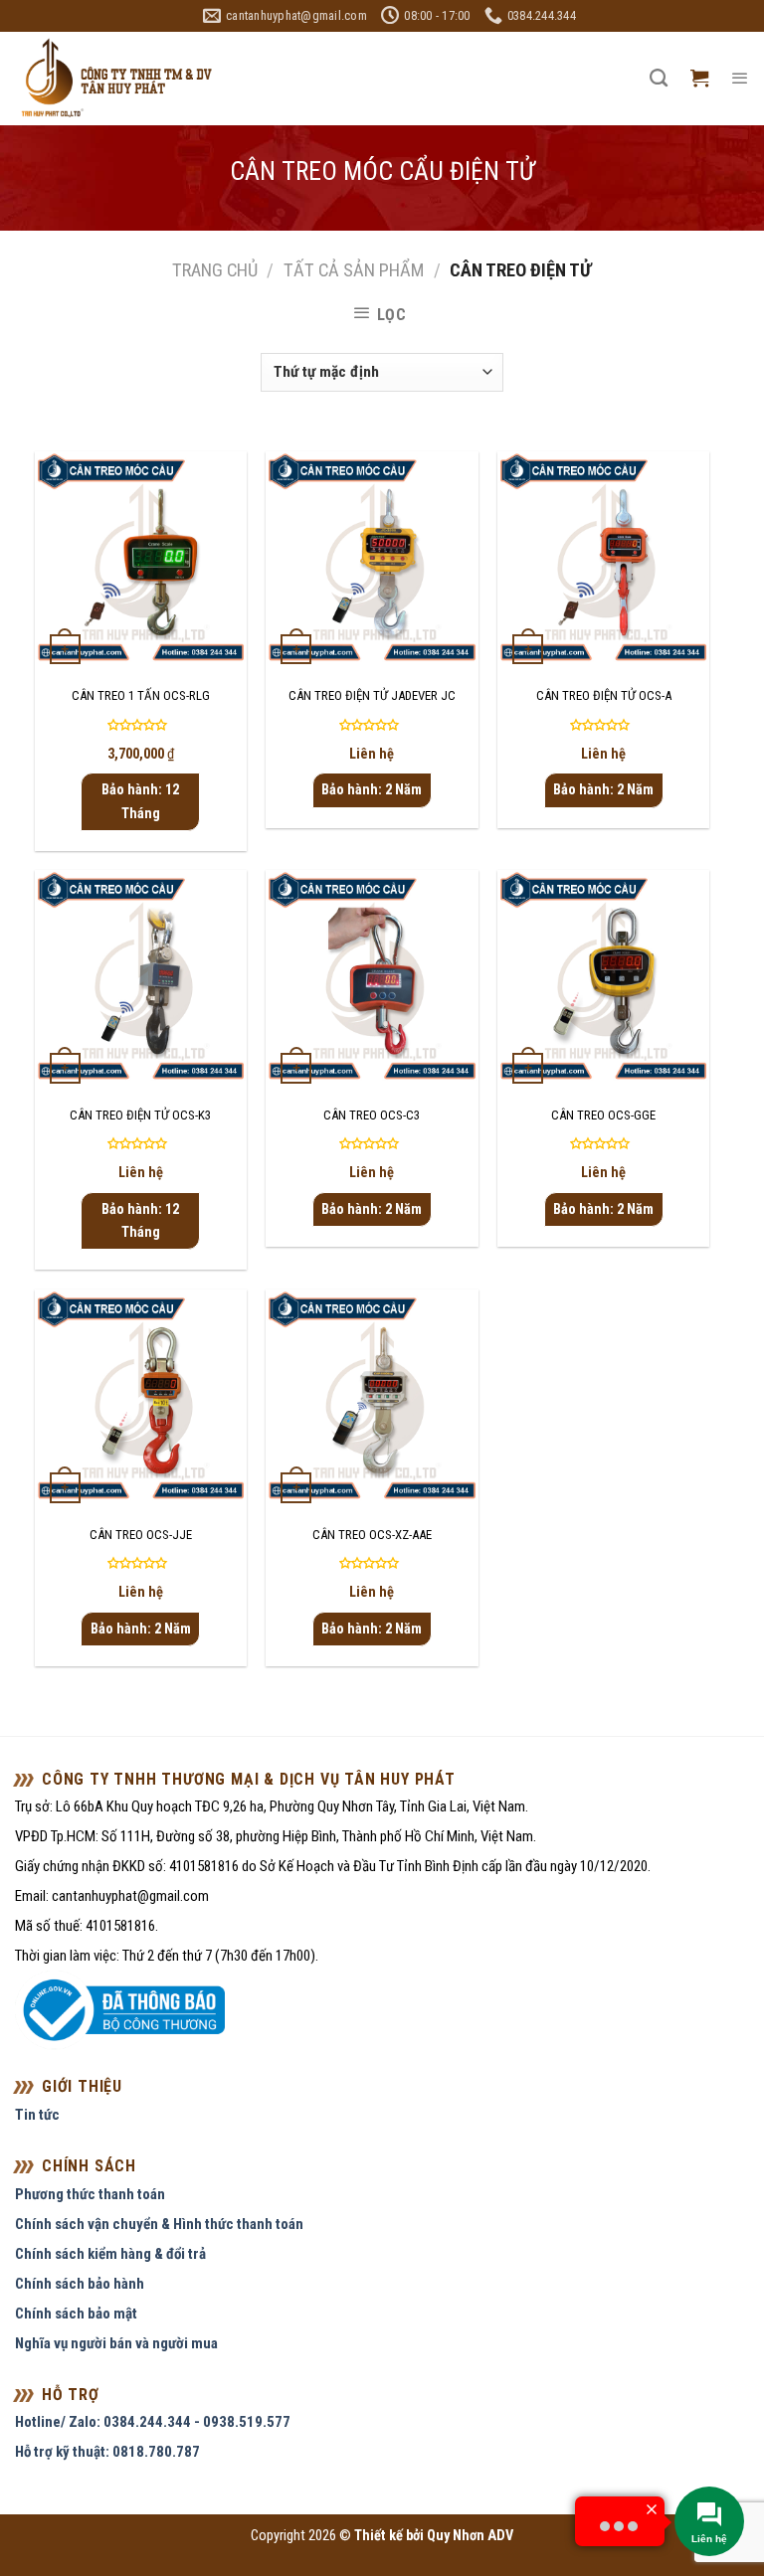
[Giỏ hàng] (699, 79)
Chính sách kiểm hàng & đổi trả (110, 2254)
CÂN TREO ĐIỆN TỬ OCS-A (604, 695)
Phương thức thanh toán (90, 2194)
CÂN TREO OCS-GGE (603, 1115)
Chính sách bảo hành (80, 2284)
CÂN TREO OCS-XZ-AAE (372, 1535)
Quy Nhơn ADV (470, 2536)
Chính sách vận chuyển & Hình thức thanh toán (159, 2224)
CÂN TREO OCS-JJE (141, 1535)
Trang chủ (215, 270)
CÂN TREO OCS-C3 (372, 1115)
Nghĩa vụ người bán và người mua (116, 2343)
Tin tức (37, 2115)
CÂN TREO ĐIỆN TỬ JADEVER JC (372, 695)
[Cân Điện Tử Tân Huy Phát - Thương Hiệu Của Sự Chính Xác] (115, 79)
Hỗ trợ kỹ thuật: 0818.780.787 (107, 2452)
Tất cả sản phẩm (354, 270)
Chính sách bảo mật (76, 2314)
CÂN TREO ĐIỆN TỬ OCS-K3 (140, 1115)
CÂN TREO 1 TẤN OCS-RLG (141, 695)
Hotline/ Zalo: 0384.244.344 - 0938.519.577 (153, 2422)
